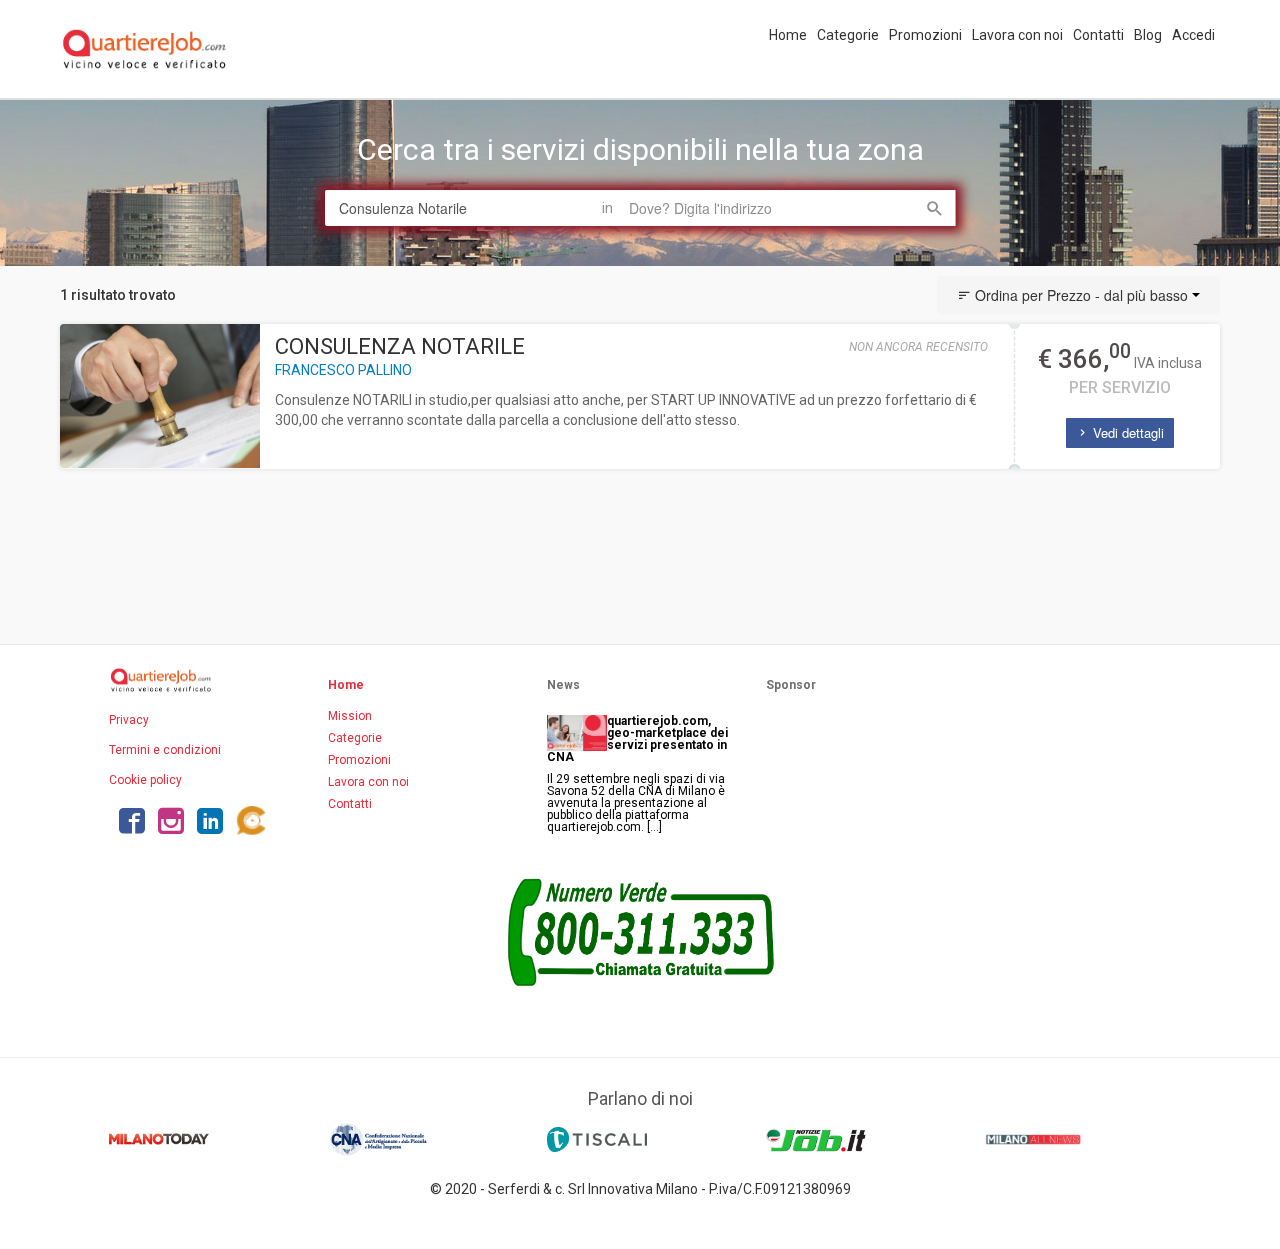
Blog (1148, 35)
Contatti (1098, 35)
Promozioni (925, 35)
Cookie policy (145, 780)
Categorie (848, 35)
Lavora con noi (1017, 35)
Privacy (129, 720)
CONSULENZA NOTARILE (400, 346)
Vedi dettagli (1126, 432)
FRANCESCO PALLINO (343, 370)
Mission (350, 716)
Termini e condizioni (165, 750)
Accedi (1193, 35)
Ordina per (1079, 295)
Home (788, 35)
